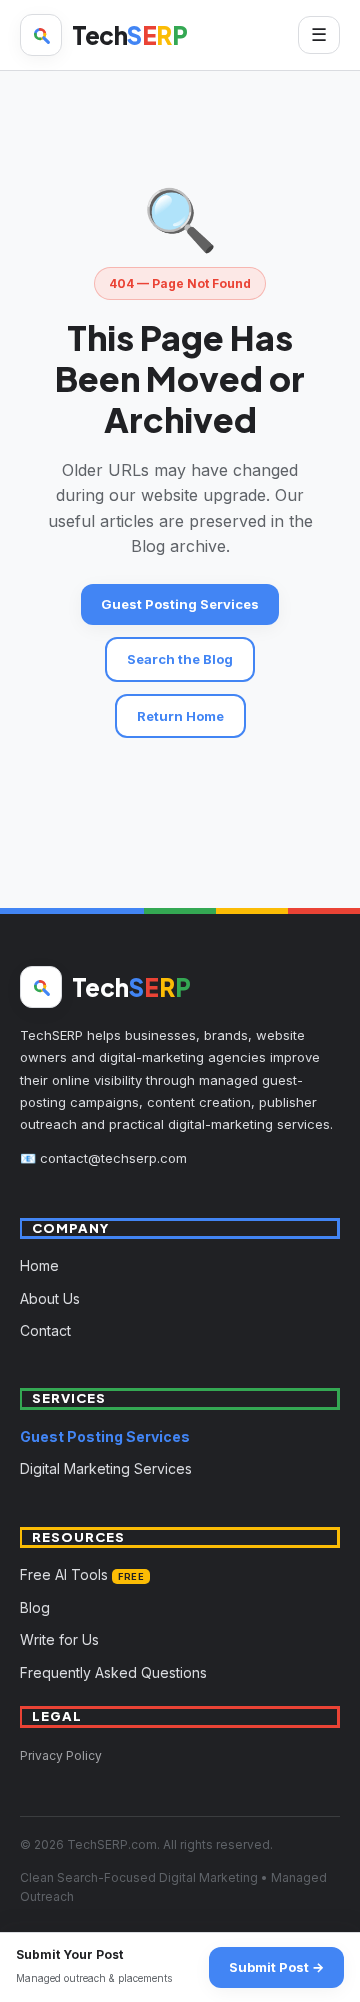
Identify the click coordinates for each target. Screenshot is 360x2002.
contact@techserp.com (113, 1158)
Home (39, 1265)
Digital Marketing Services (106, 1468)
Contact (45, 1330)
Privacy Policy (61, 1755)
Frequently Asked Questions (113, 1672)
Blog (35, 1607)
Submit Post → (276, 1967)
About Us (50, 1298)
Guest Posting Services (180, 604)
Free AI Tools (82, 1574)
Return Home (180, 716)
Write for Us (59, 1639)
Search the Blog (180, 659)
